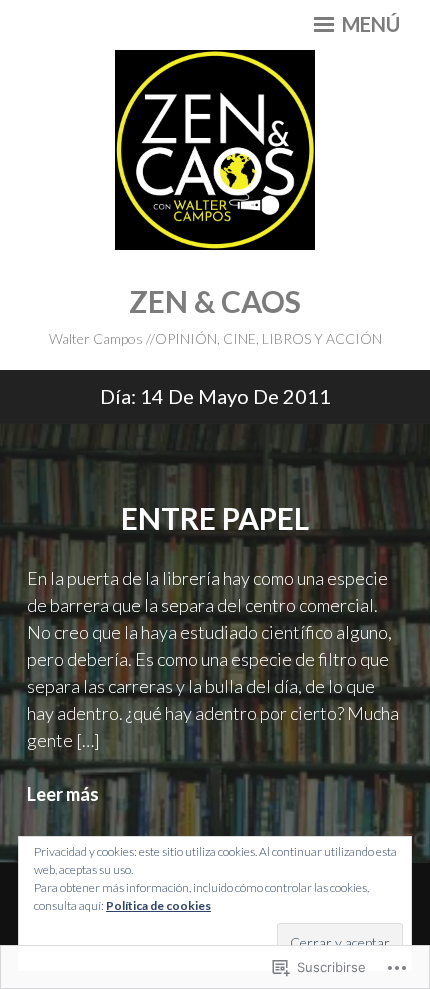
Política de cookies (158, 905)
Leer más (63, 794)
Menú (369, 24)
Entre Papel (215, 518)
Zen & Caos (215, 301)
